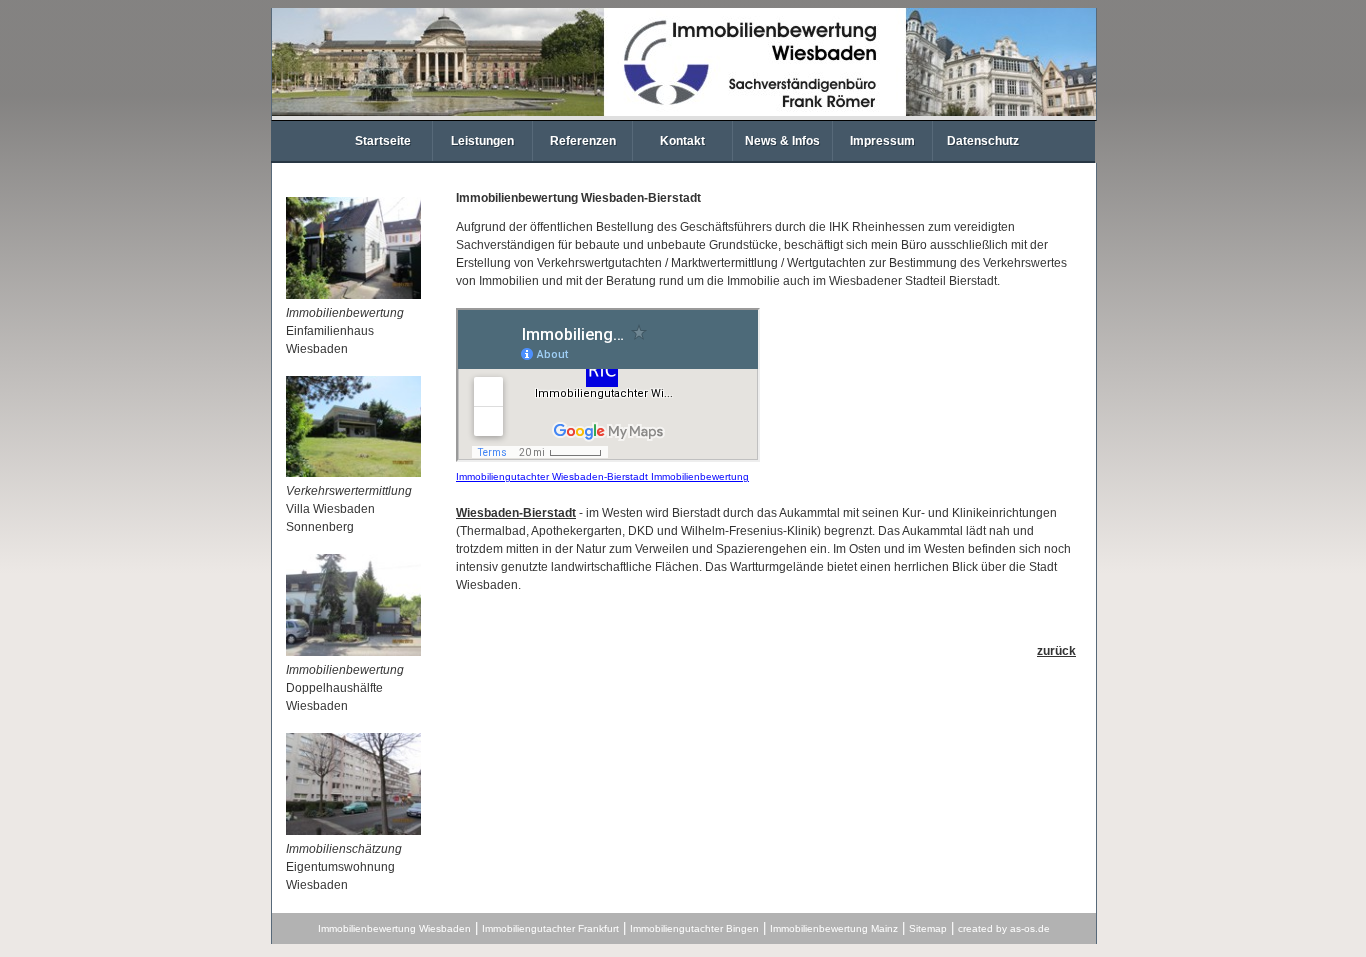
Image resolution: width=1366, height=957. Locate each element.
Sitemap (928, 928)
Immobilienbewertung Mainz (834, 928)
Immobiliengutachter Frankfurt (550, 928)
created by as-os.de (1004, 928)
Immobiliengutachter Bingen (694, 928)
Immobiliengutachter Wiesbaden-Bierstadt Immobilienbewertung (602, 476)
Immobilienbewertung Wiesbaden (394, 928)
